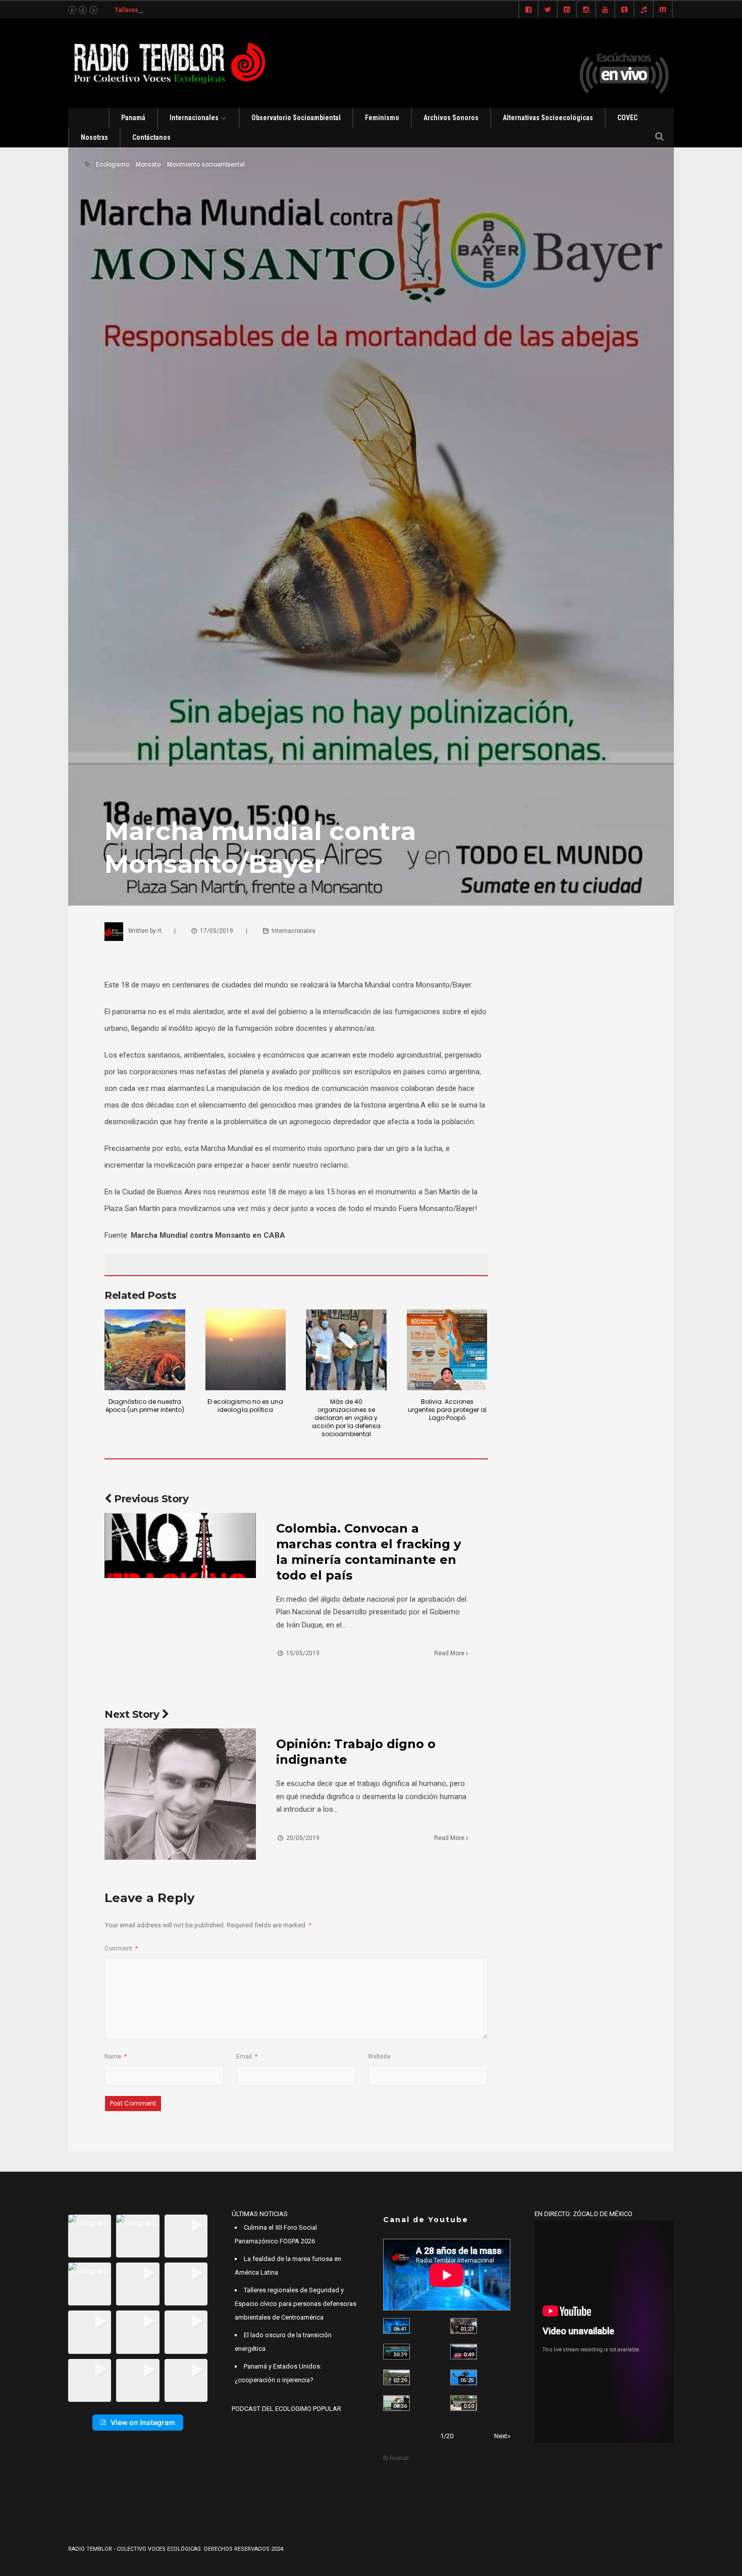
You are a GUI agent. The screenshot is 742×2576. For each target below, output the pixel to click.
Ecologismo (113, 165)
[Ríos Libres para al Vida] (396, 2352)
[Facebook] (528, 10)
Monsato (148, 165)
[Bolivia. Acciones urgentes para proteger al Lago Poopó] (447, 1350)
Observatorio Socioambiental (296, 118)
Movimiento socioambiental (206, 165)
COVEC (627, 118)
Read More (450, 1653)
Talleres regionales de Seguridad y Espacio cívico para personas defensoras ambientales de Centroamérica (296, 2304)
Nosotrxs (94, 137)
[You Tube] (605, 10)
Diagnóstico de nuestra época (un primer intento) (145, 1406)
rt (160, 931)
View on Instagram (143, 2422)
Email (247, 2057)
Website (379, 2057)
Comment (121, 1949)
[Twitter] (548, 10)
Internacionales (194, 118)
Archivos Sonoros (451, 118)
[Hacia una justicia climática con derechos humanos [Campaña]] (464, 2352)
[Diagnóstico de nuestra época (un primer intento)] (145, 1350)
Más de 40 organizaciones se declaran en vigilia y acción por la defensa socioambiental (346, 1418)
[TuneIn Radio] (644, 10)
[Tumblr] (624, 10)
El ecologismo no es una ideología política (245, 1406)
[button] (90, 2236)
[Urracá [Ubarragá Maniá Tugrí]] (464, 2377)
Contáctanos (151, 137)
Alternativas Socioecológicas (548, 118)
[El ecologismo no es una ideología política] (246, 1350)
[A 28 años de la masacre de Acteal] (396, 2326)
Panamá (133, 118)
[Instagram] (586, 10)
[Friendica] (567, 10)
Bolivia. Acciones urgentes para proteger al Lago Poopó (447, 1410)
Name (116, 2057)
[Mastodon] (663, 10)
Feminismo (382, 118)
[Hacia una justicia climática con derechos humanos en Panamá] (396, 2377)
